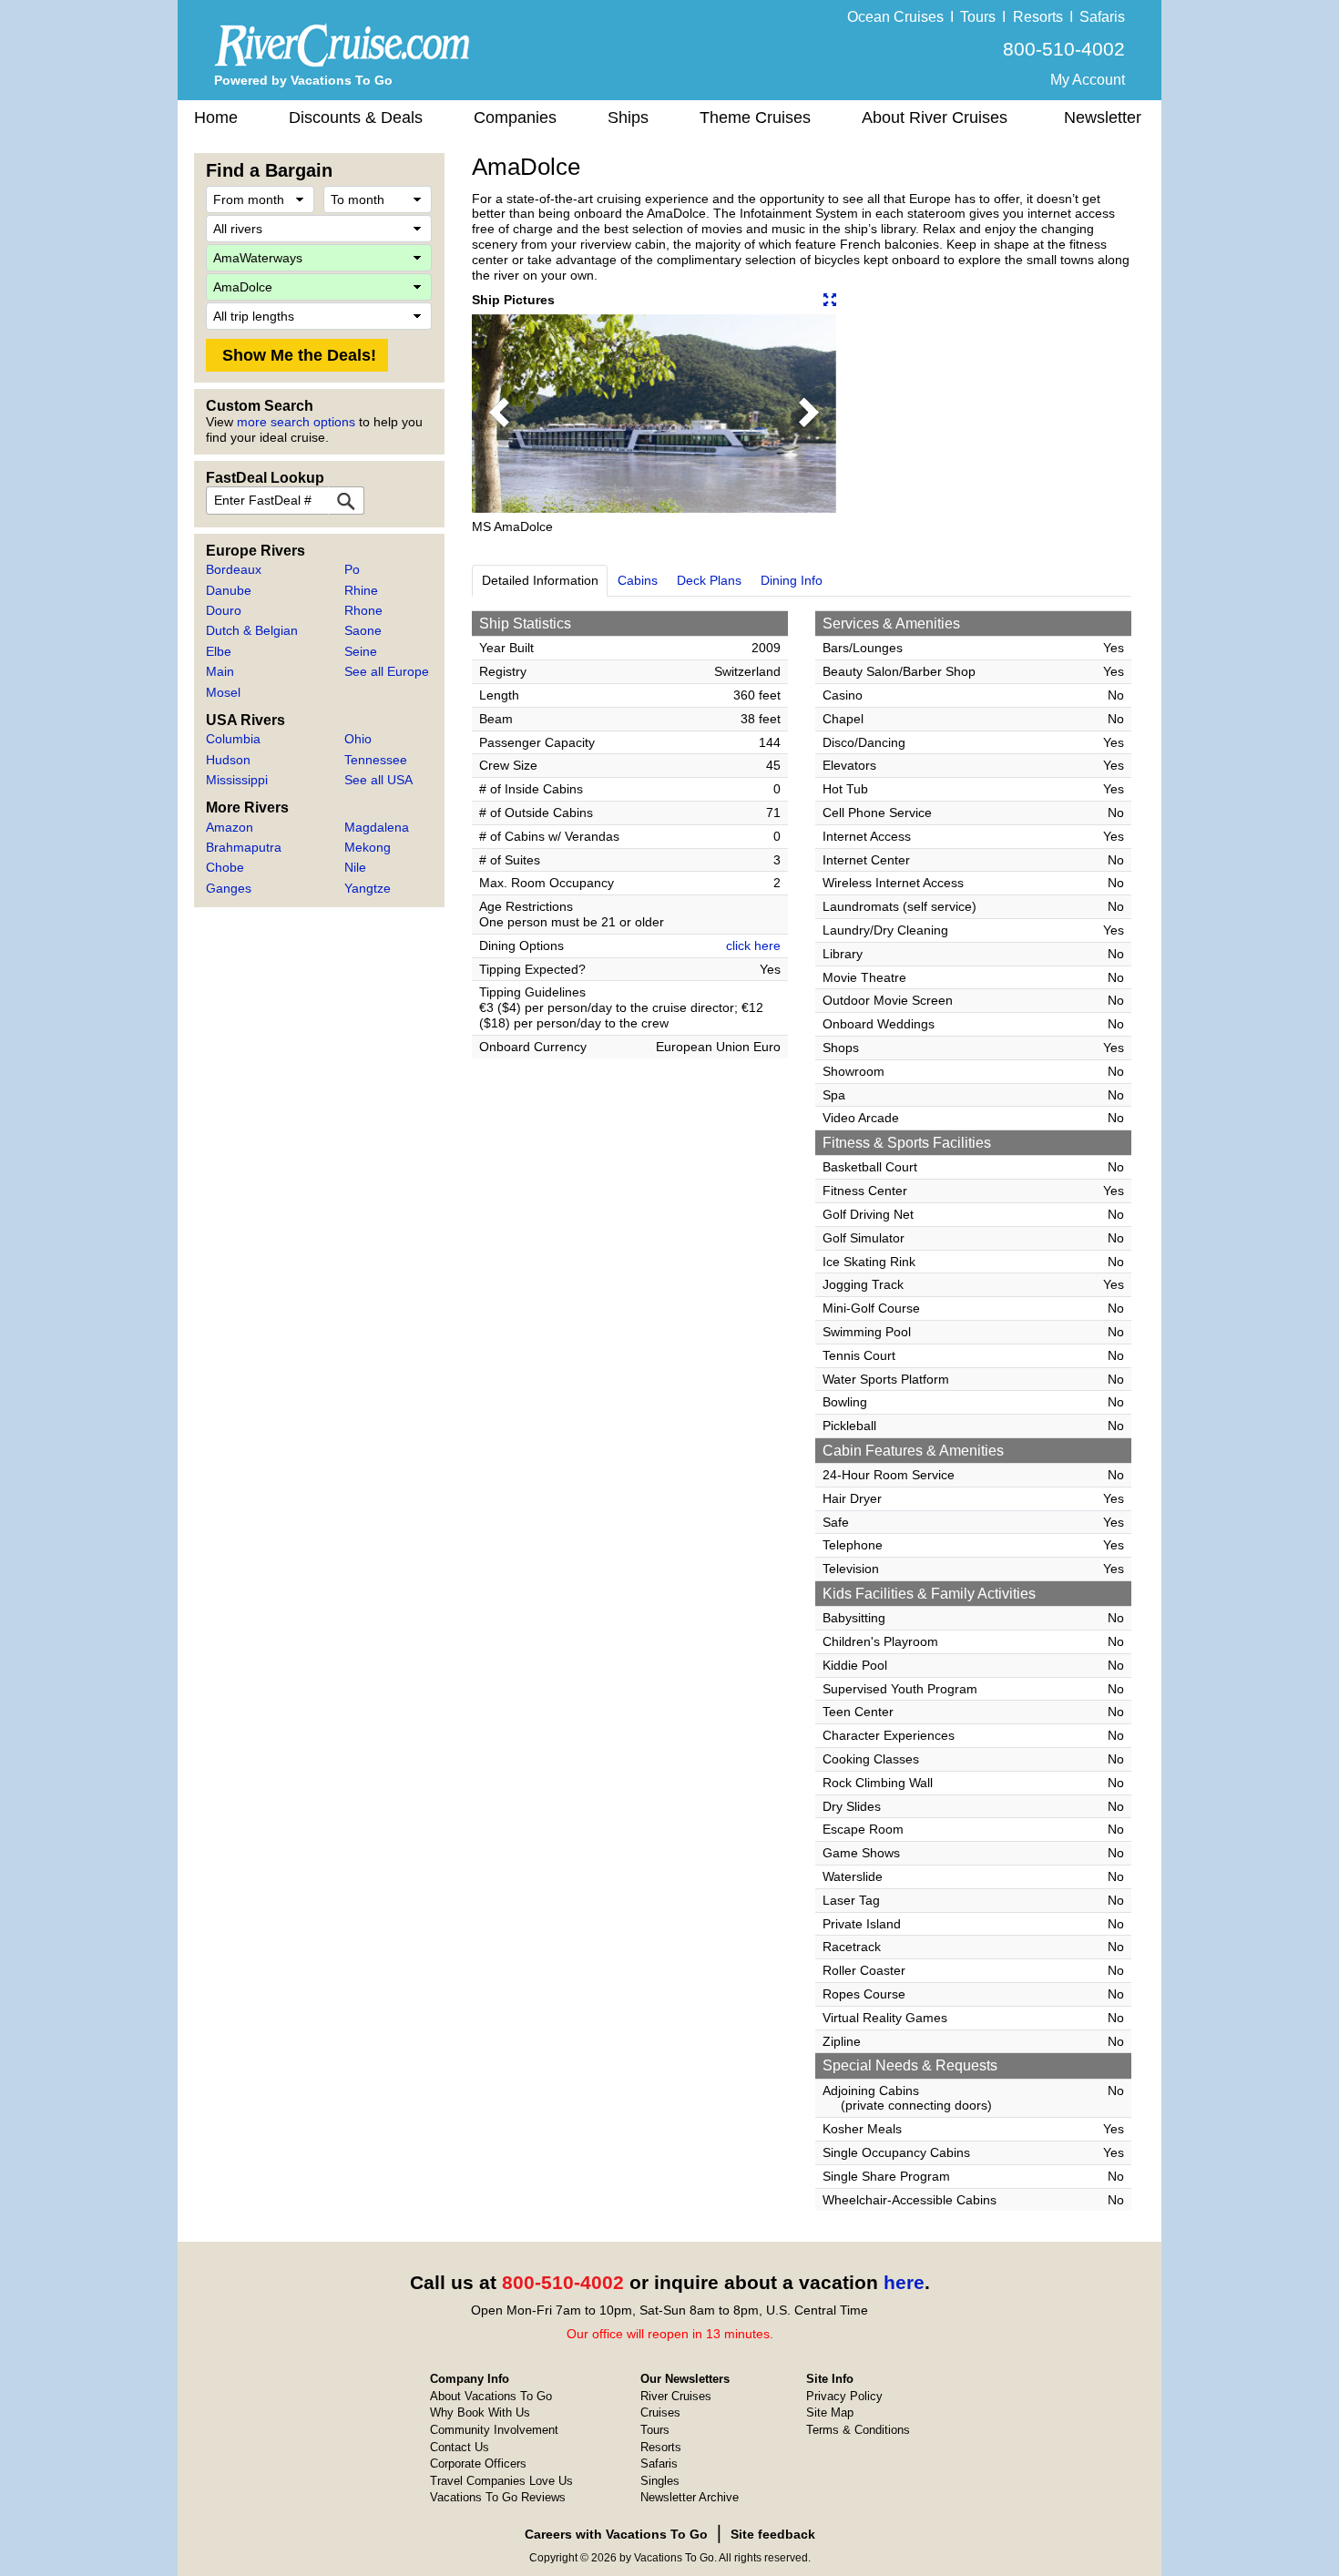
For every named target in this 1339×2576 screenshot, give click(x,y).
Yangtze (368, 888)
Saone (363, 630)
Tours (978, 17)
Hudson (228, 760)
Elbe (219, 651)
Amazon (230, 827)
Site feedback (773, 2534)
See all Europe (387, 671)
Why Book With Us (480, 2412)
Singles (660, 2481)
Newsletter (1103, 118)
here (904, 2282)
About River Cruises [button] (935, 118)
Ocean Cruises (895, 17)
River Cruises (676, 2396)
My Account (1088, 80)
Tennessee (376, 760)
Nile (355, 867)
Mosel (223, 692)
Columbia (233, 739)
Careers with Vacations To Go (616, 2534)
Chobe (225, 867)
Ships (628, 118)
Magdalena (377, 827)
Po (352, 569)
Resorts (1038, 17)
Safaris (1102, 17)
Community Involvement (494, 2430)
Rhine (361, 590)
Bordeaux (234, 569)
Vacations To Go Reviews (498, 2497)
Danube (229, 590)
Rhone (363, 610)
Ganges (229, 888)
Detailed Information (540, 580)
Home (216, 118)
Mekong (368, 847)
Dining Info (792, 580)
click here (753, 946)
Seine (361, 651)
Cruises (660, 2412)
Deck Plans (709, 580)
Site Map (830, 2412)
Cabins (638, 580)
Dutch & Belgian (252, 630)
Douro (224, 610)
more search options (296, 422)
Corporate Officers (478, 2464)
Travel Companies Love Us (501, 2481)
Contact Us (460, 2447)
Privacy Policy (844, 2396)
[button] (499, 414)
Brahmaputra (244, 847)
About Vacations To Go (491, 2396)
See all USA (378, 780)
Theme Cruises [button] (755, 118)
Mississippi (237, 780)
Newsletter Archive (690, 2497)
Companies (515, 118)
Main (220, 671)
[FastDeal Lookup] (346, 501)
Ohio (358, 739)
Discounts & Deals (356, 118)
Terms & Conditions (858, 2430)
